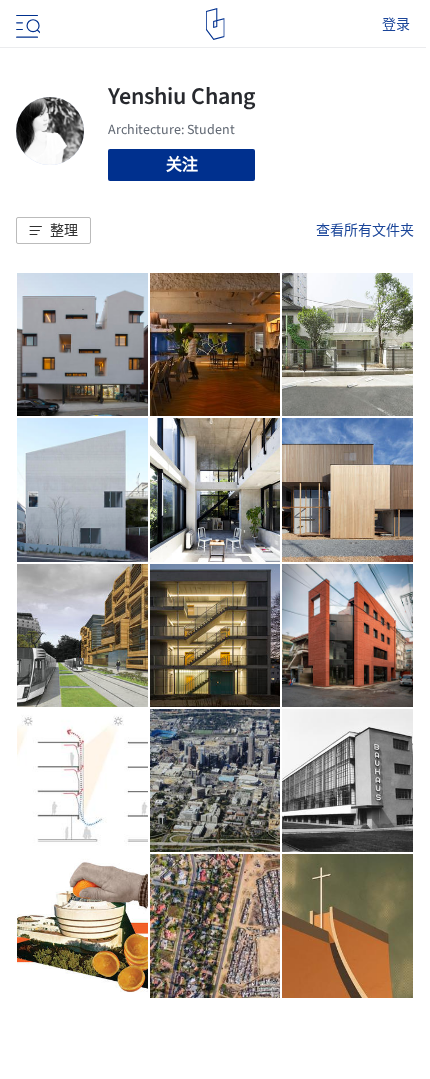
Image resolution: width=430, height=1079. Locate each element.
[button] (53, 231)
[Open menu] (26, 24)
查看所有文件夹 (365, 230)
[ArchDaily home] (215, 24)
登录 (396, 24)
